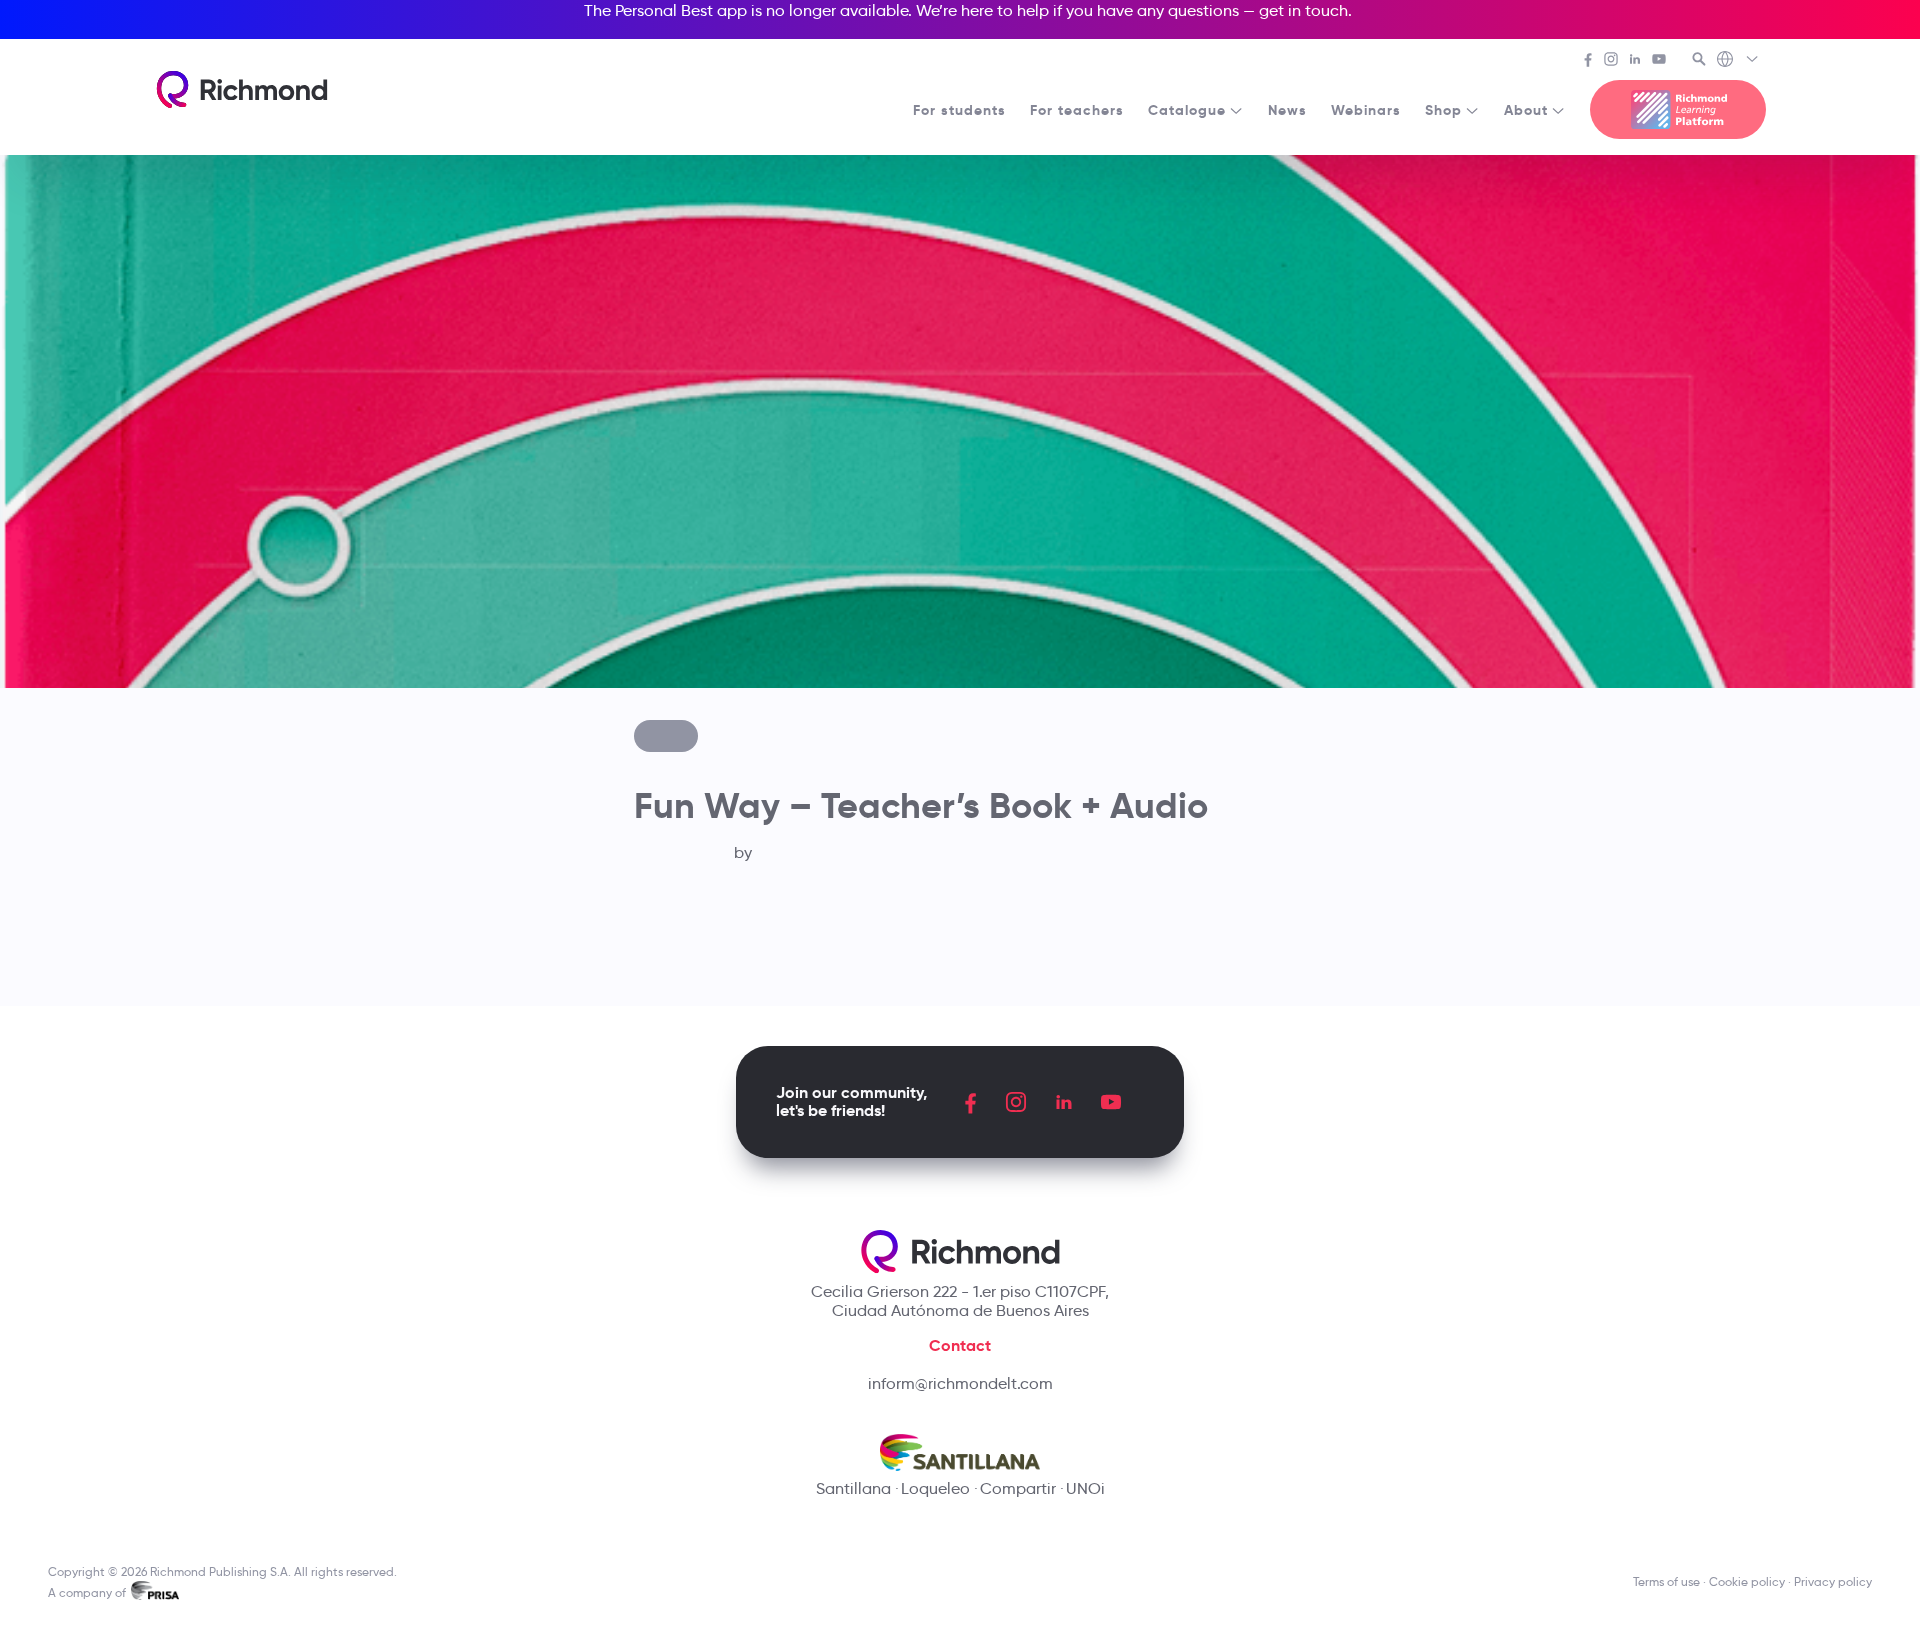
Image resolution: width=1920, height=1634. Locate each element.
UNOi (1085, 1488)
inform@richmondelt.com (960, 1383)
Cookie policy (1747, 1581)
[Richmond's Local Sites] (1738, 61)
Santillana (853, 1488)
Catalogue (1187, 110)
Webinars (1366, 110)
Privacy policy (1833, 1581)
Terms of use (1666, 1581)
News (1287, 110)
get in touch (1303, 10)
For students (959, 110)
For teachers (1077, 110)
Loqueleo (935, 1488)
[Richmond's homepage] (242, 89)
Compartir (1018, 1488)
